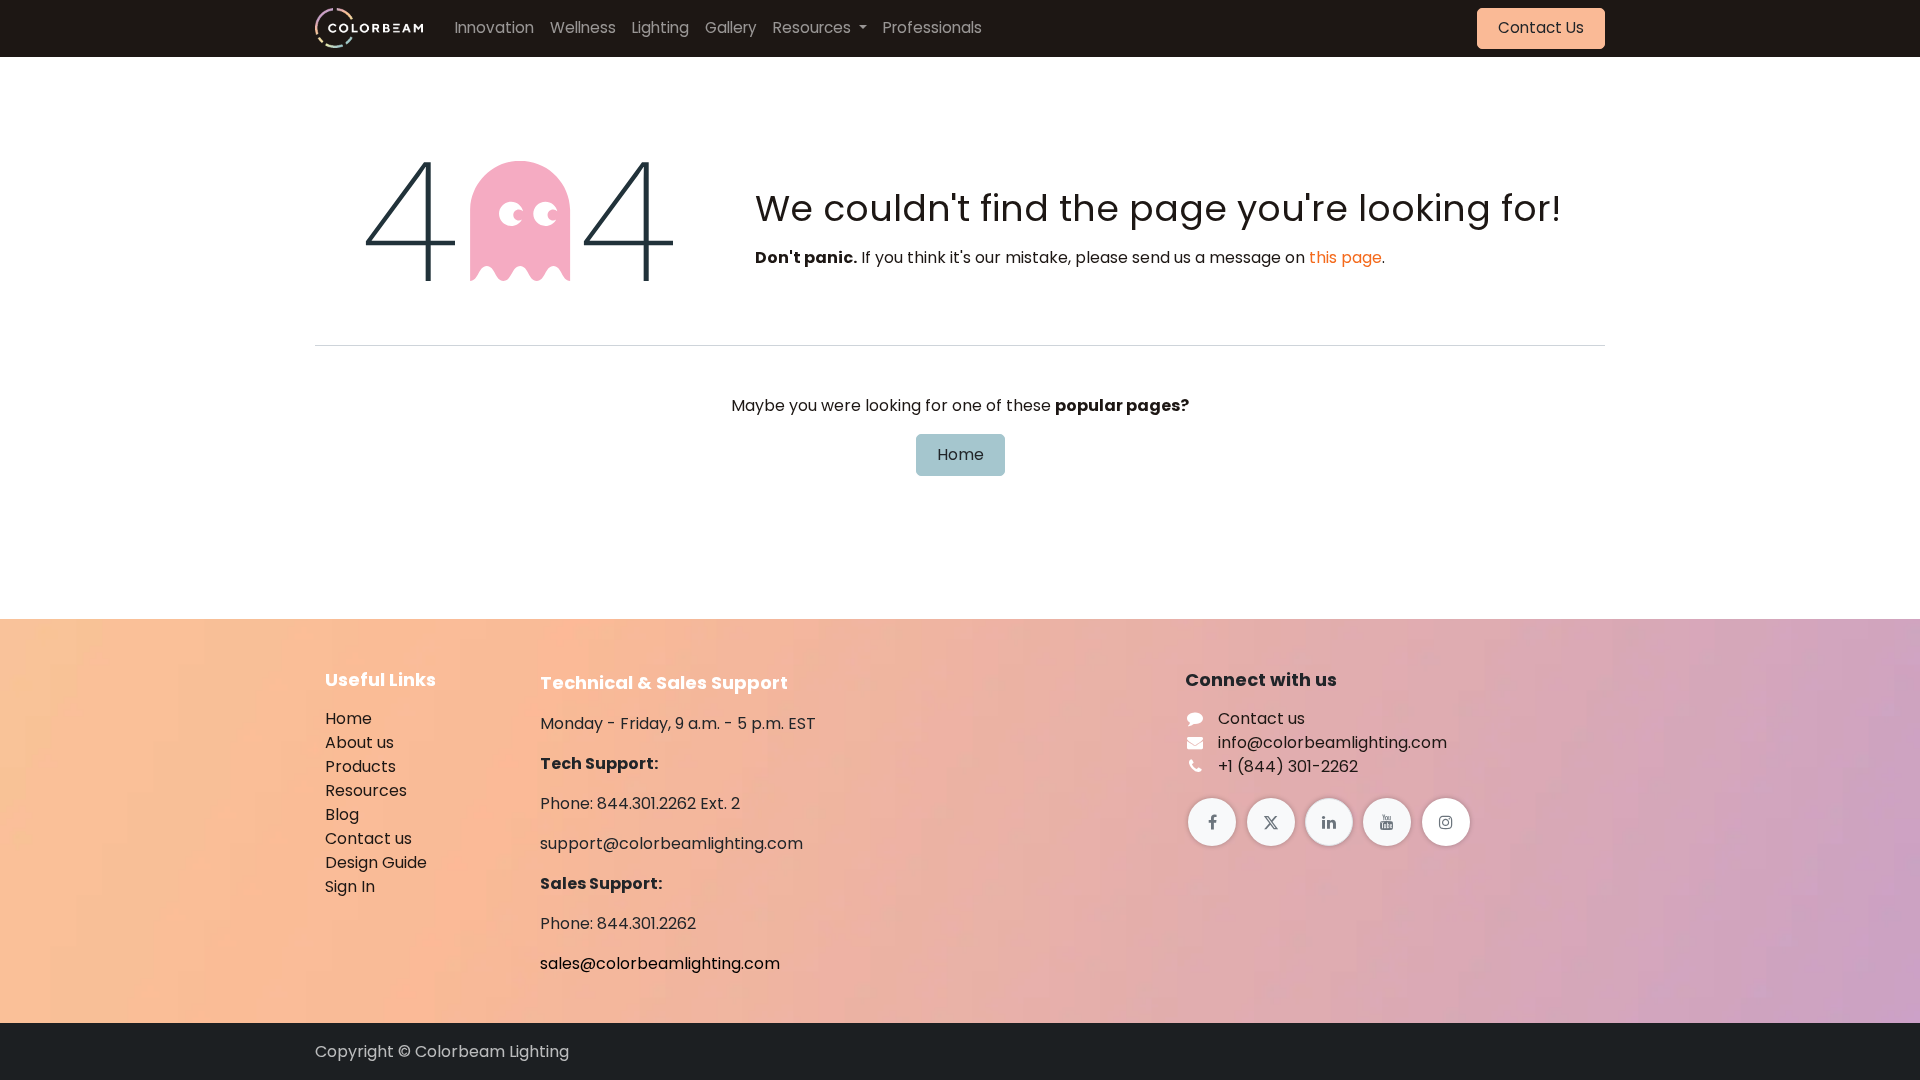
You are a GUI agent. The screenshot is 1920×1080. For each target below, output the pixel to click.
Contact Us (1541, 27)
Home (960, 454)
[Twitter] (1271, 822)
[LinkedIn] (1329, 822)
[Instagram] (1446, 822)
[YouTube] (1387, 822)
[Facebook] (1212, 822)
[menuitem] (494, 28)
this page (1345, 257)
